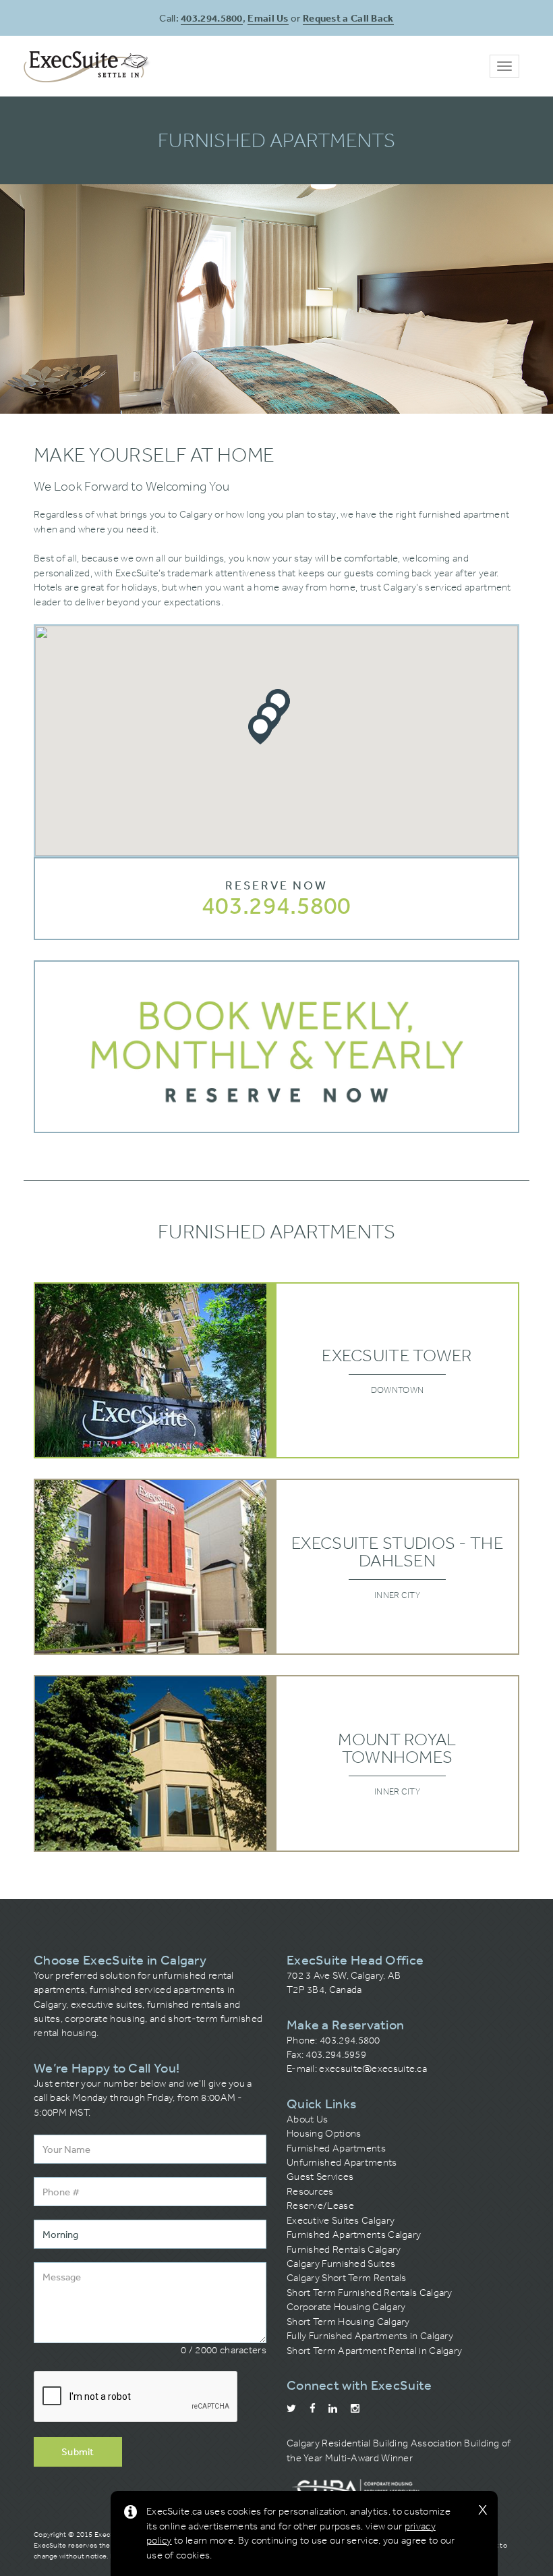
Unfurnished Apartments (342, 2162)
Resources (310, 2191)
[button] (260, 730)
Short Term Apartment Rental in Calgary (374, 2351)
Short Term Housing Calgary (348, 2322)
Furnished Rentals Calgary (344, 2249)
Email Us (268, 18)
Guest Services (320, 2176)
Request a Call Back (348, 18)
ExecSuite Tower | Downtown (276, 1370)
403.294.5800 (212, 18)
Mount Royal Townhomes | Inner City (276, 1763)
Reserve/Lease (320, 2205)
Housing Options (324, 2133)
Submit (78, 2451)
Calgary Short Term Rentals (347, 2278)
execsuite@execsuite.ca (373, 2068)
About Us (307, 2119)
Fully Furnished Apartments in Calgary (370, 2336)
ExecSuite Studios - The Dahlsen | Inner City (276, 1567)
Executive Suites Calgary (341, 2220)
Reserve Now (276, 885)
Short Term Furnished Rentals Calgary (370, 2293)
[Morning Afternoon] (150, 2234)
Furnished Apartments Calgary (354, 2235)
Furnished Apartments (336, 2148)
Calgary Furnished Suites (341, 2264)
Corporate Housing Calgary (346, 2307)
